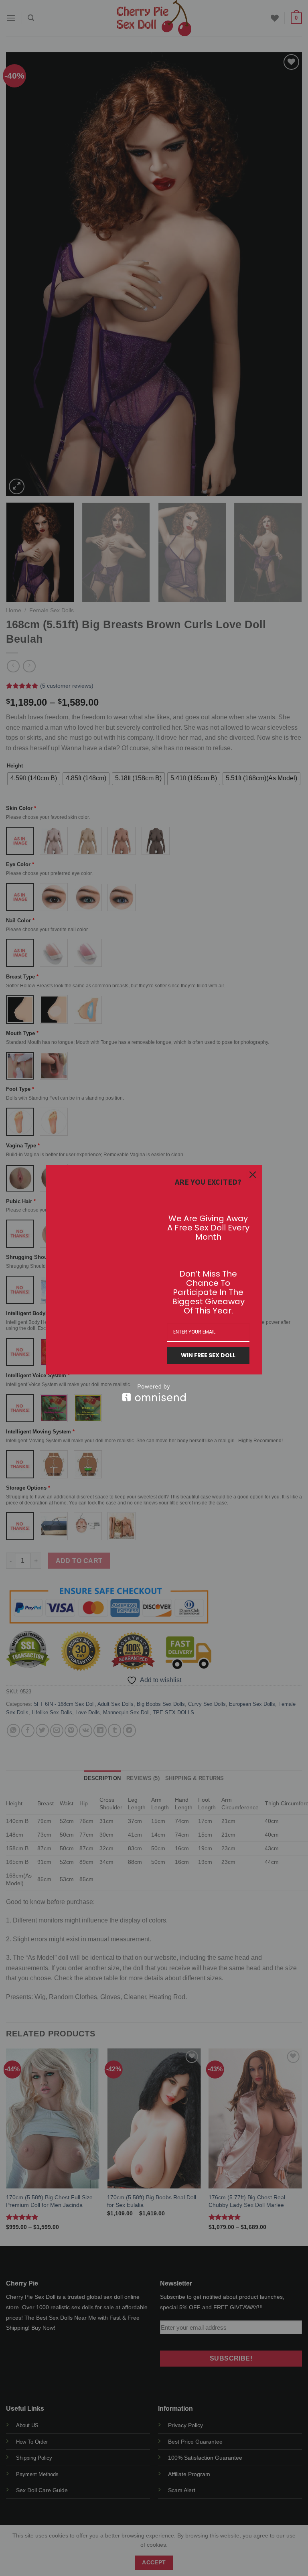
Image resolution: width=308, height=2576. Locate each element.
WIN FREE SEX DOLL (208, 1355)
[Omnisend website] (154, 1393)
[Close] (253, 1175)
